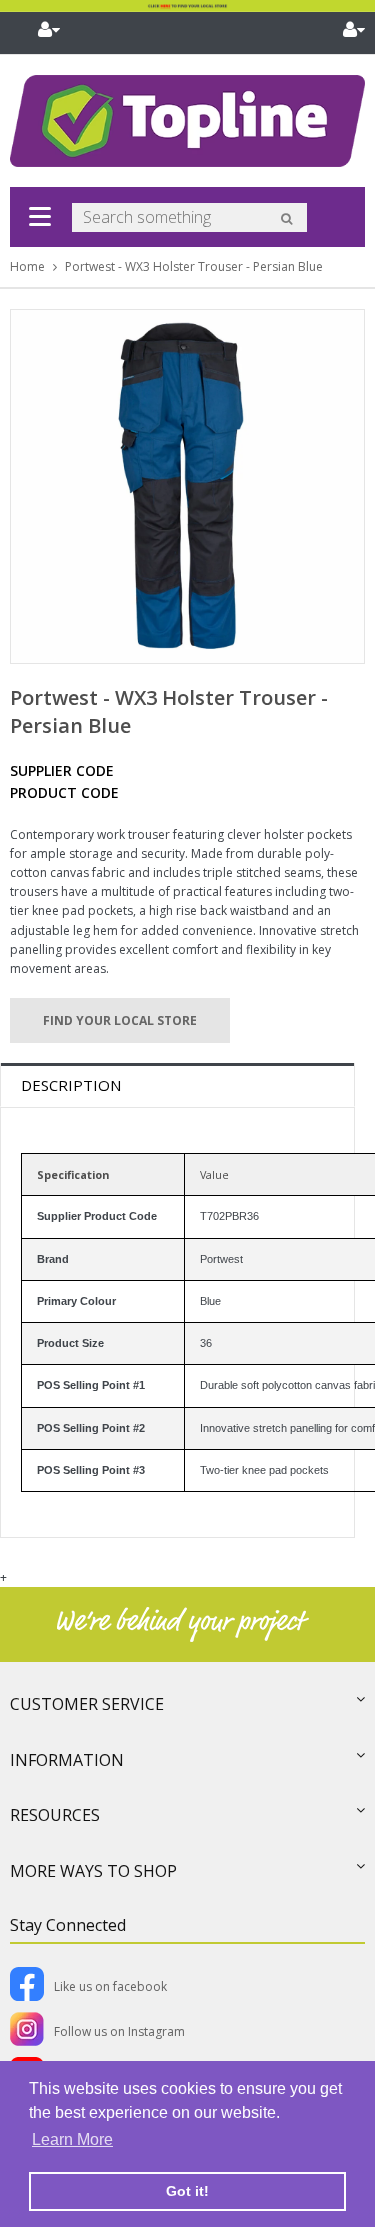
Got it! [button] (187, 2191)
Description (71, 1085)
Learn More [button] (72, 2139)
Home (27, 266)
